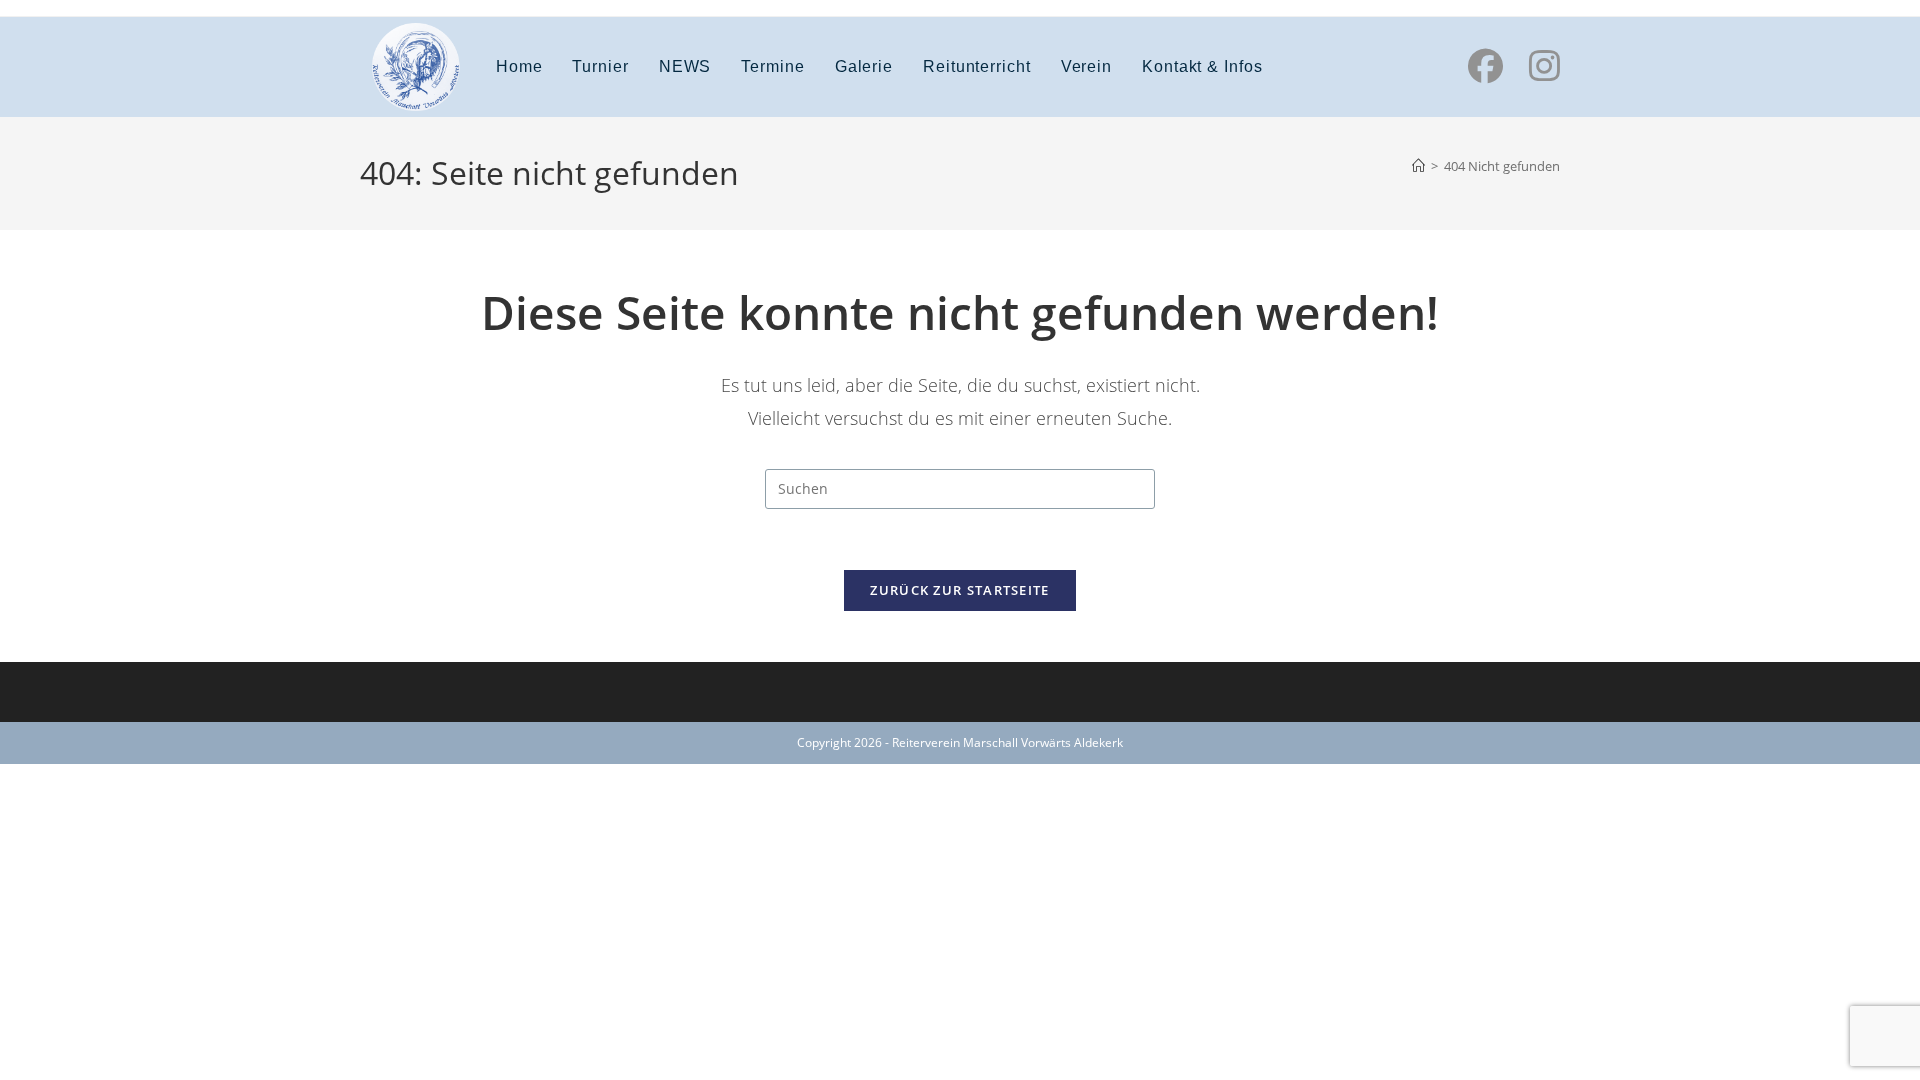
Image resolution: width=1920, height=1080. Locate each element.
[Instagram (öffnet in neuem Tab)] (1544, 66)
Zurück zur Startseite (959, 590)
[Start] (1418, 166)
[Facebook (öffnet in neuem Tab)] (1485, 66)
